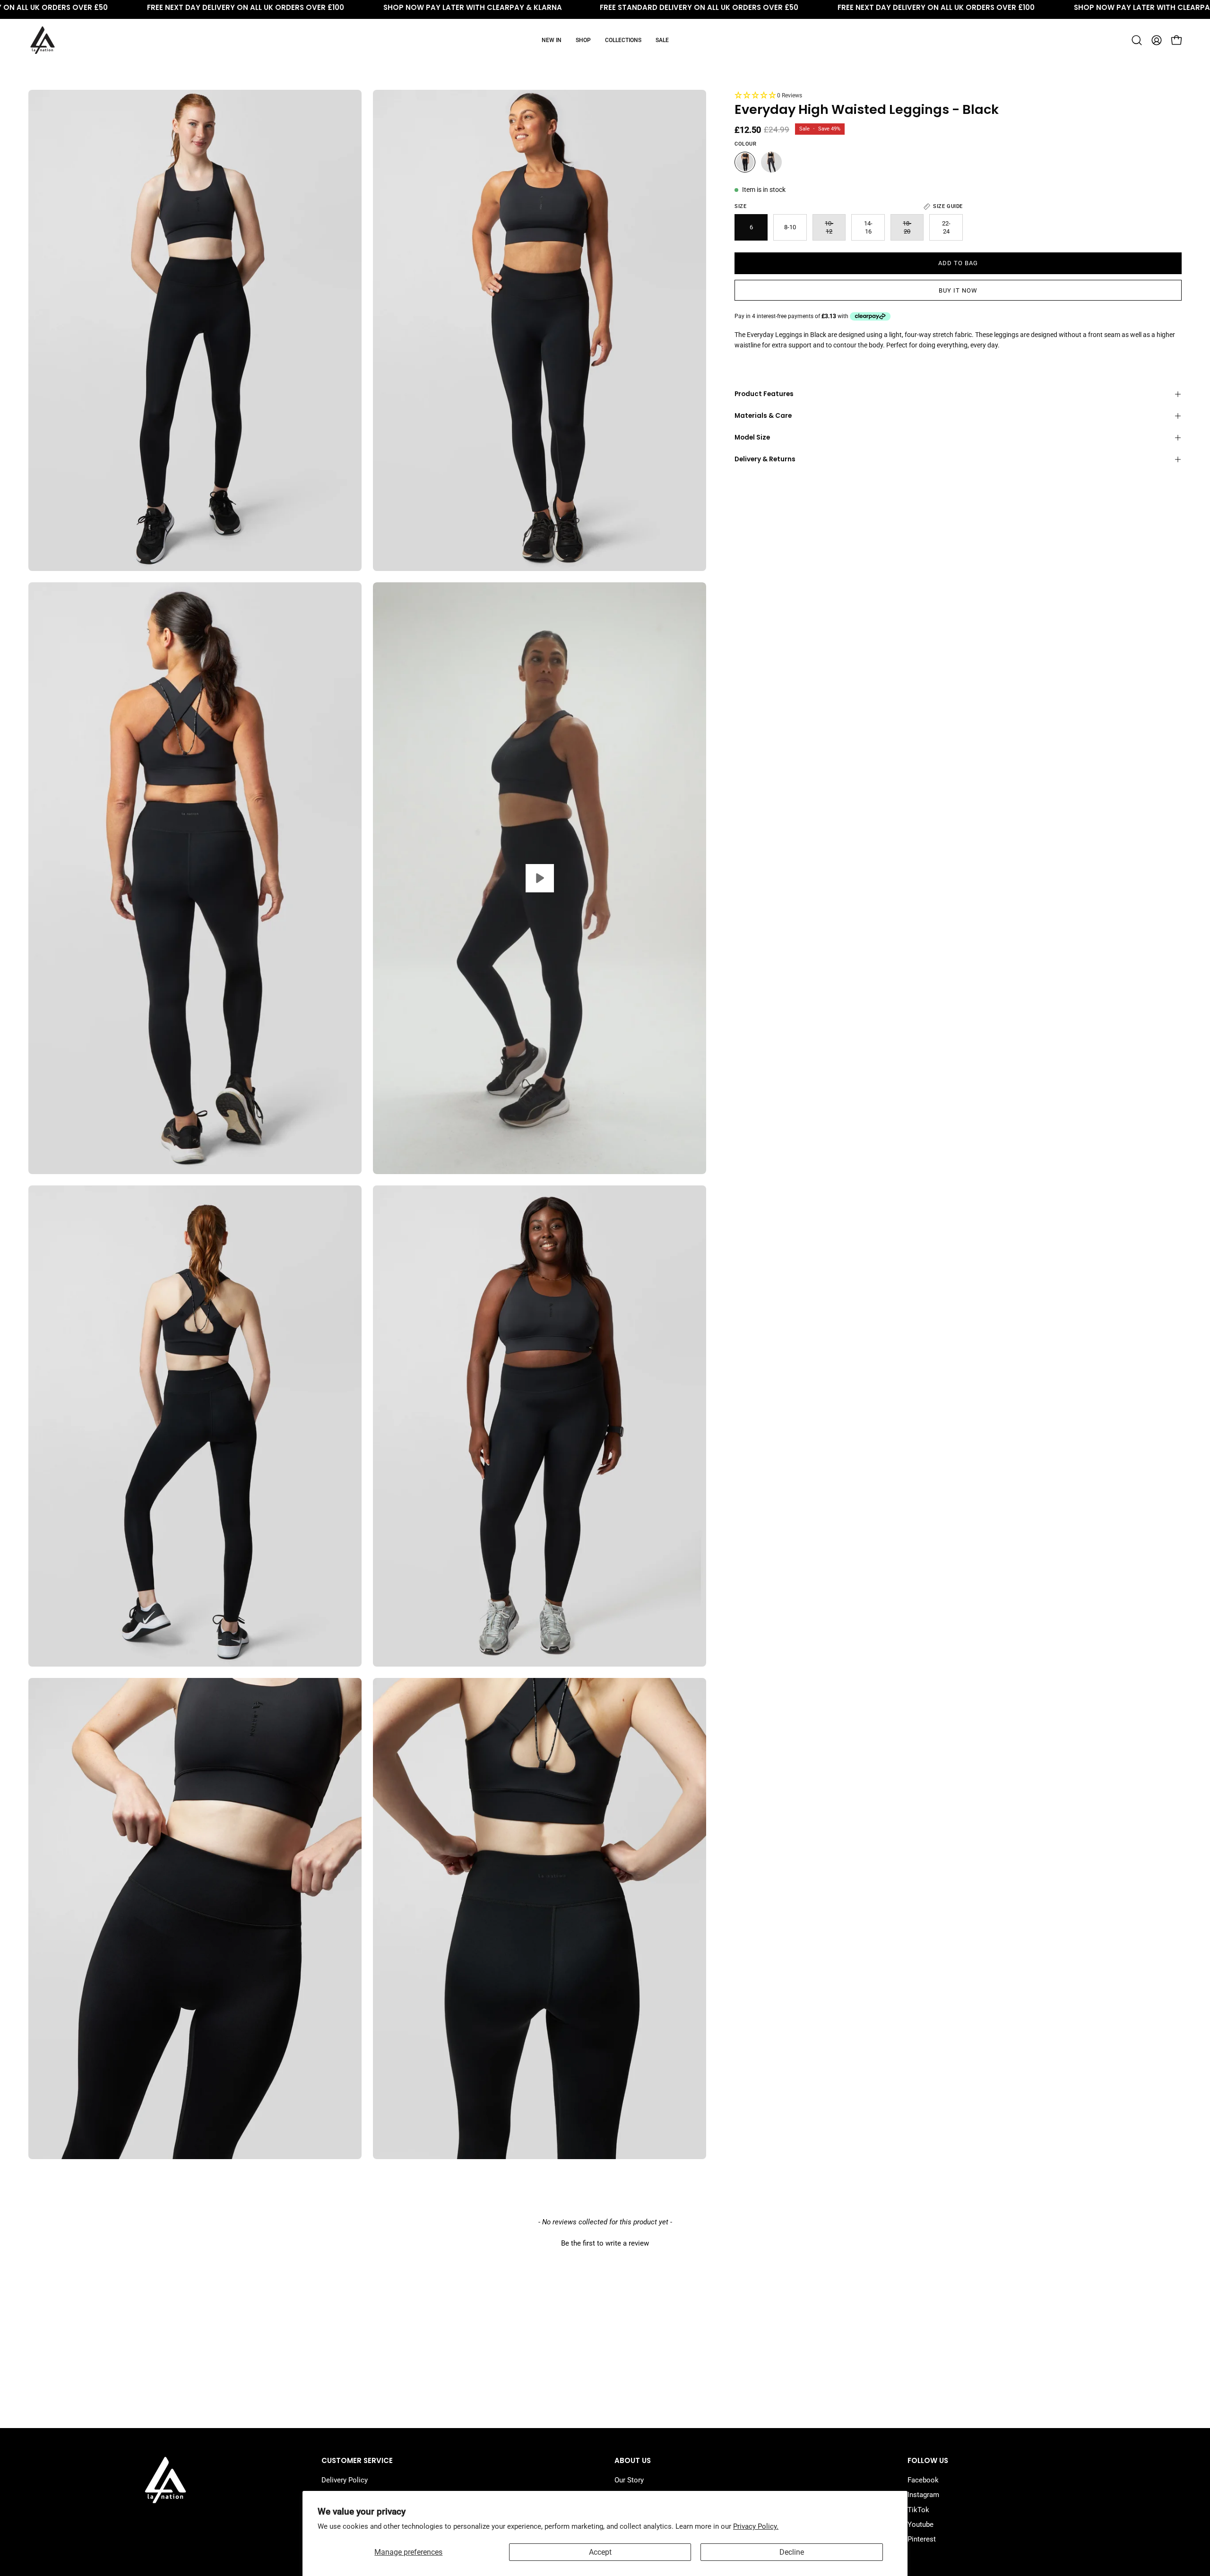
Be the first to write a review (605, 2243)
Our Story (629, 2480)
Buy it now (958, 290)
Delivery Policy (345, 2480)
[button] (1137, 40)
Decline (792, 2552)
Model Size (752, 437)
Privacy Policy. (756, 2526)
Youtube (920, 2524)
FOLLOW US (928, 2461)
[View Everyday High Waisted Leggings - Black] (540, 878)
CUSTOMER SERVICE (357, 2461)
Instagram (923, 2495)
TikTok (918, 2509)
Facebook (923, 2480)
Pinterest (922, 2539)
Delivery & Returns (765, 459)
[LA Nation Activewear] (43, 40)
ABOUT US (633, 2461)
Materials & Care (763, 416)
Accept (600, 2552)
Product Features (764, 394)
